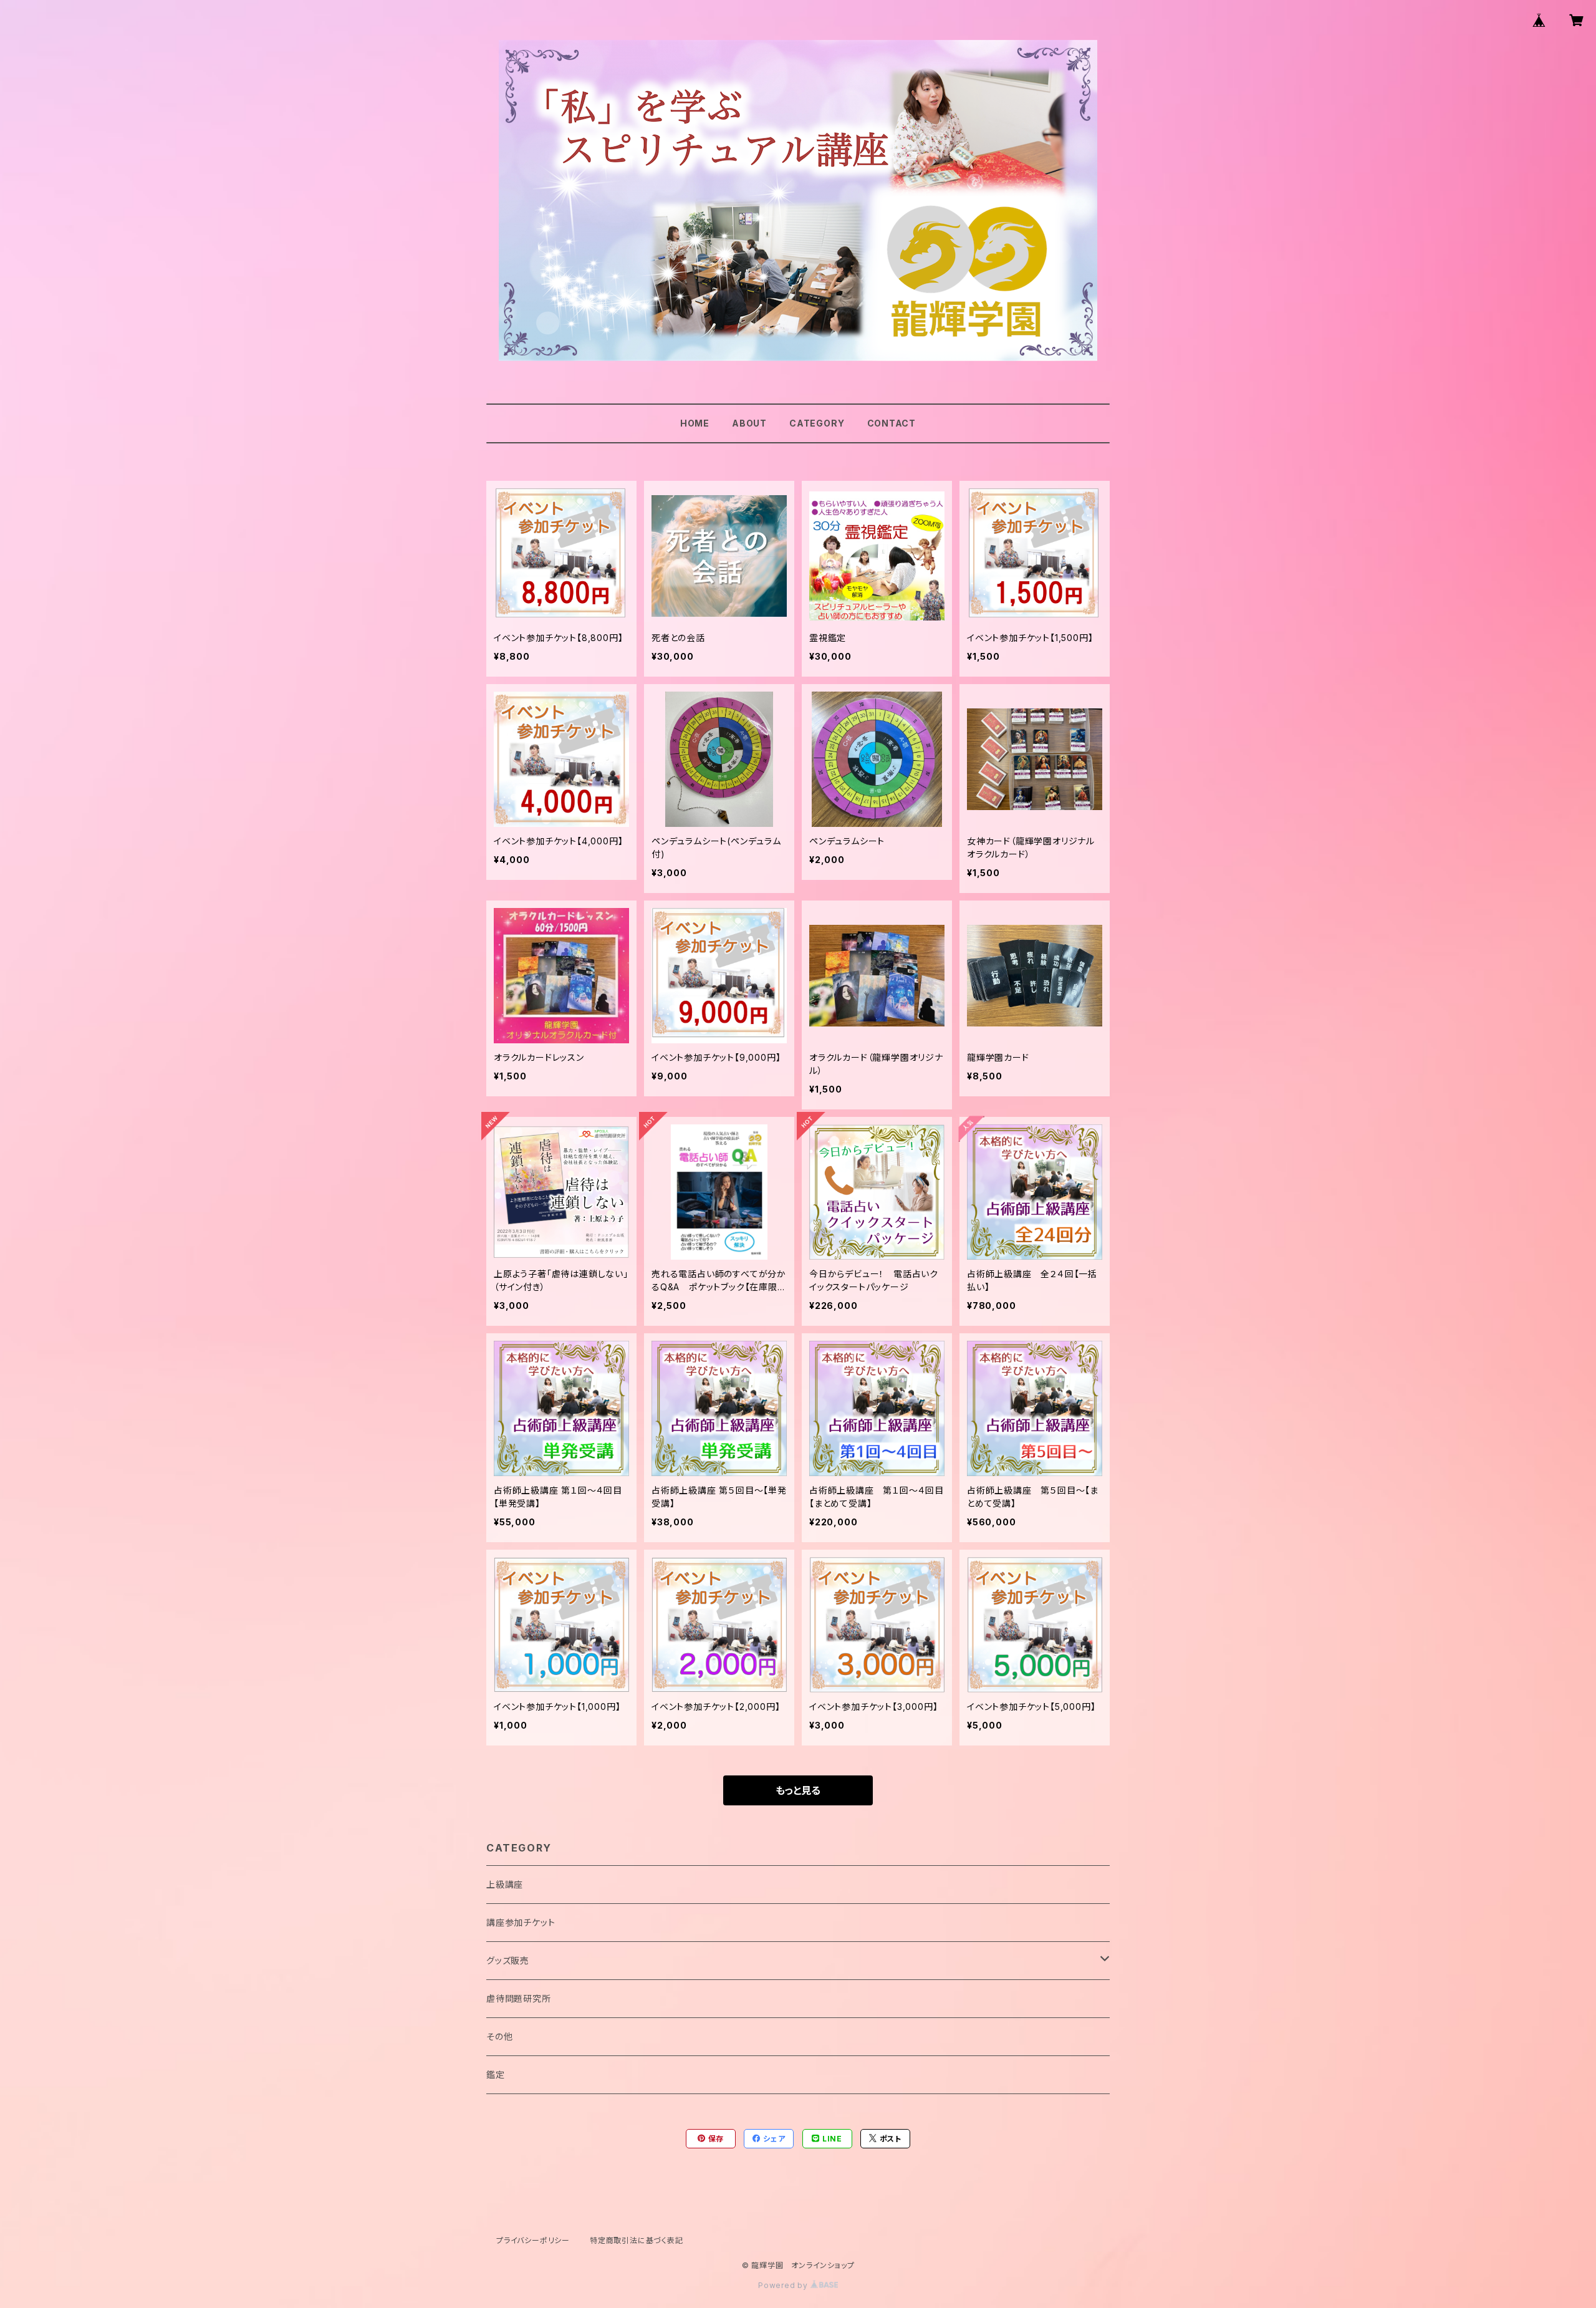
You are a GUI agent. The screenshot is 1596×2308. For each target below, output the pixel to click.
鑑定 (496, 2074)
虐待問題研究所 (519, 1998)
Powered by (784, 2285)
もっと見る (798, 1790)
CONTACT (892, 423)
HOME (695, 423)
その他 (499, 2036)
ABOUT (749, 423)
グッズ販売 (508, 1960)
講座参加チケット (521, 1922)
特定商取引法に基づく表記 (637, 2240)
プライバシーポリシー (533, 2240)
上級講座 (505, 1884)
